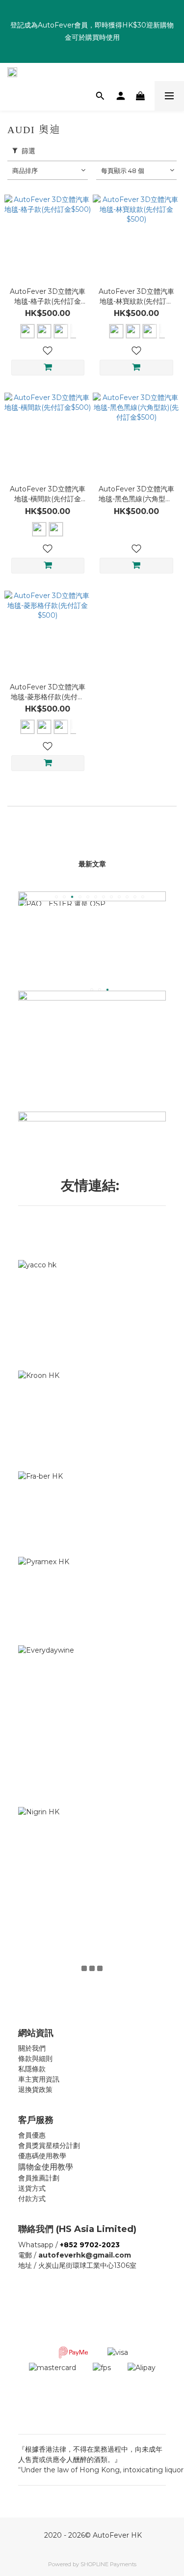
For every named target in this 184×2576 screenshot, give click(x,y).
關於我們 (32, 2048)
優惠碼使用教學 (42, 2156)
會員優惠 (32, 2135)
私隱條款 (32, 2069)
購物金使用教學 (46, 2167)
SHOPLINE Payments (108, 2564)
